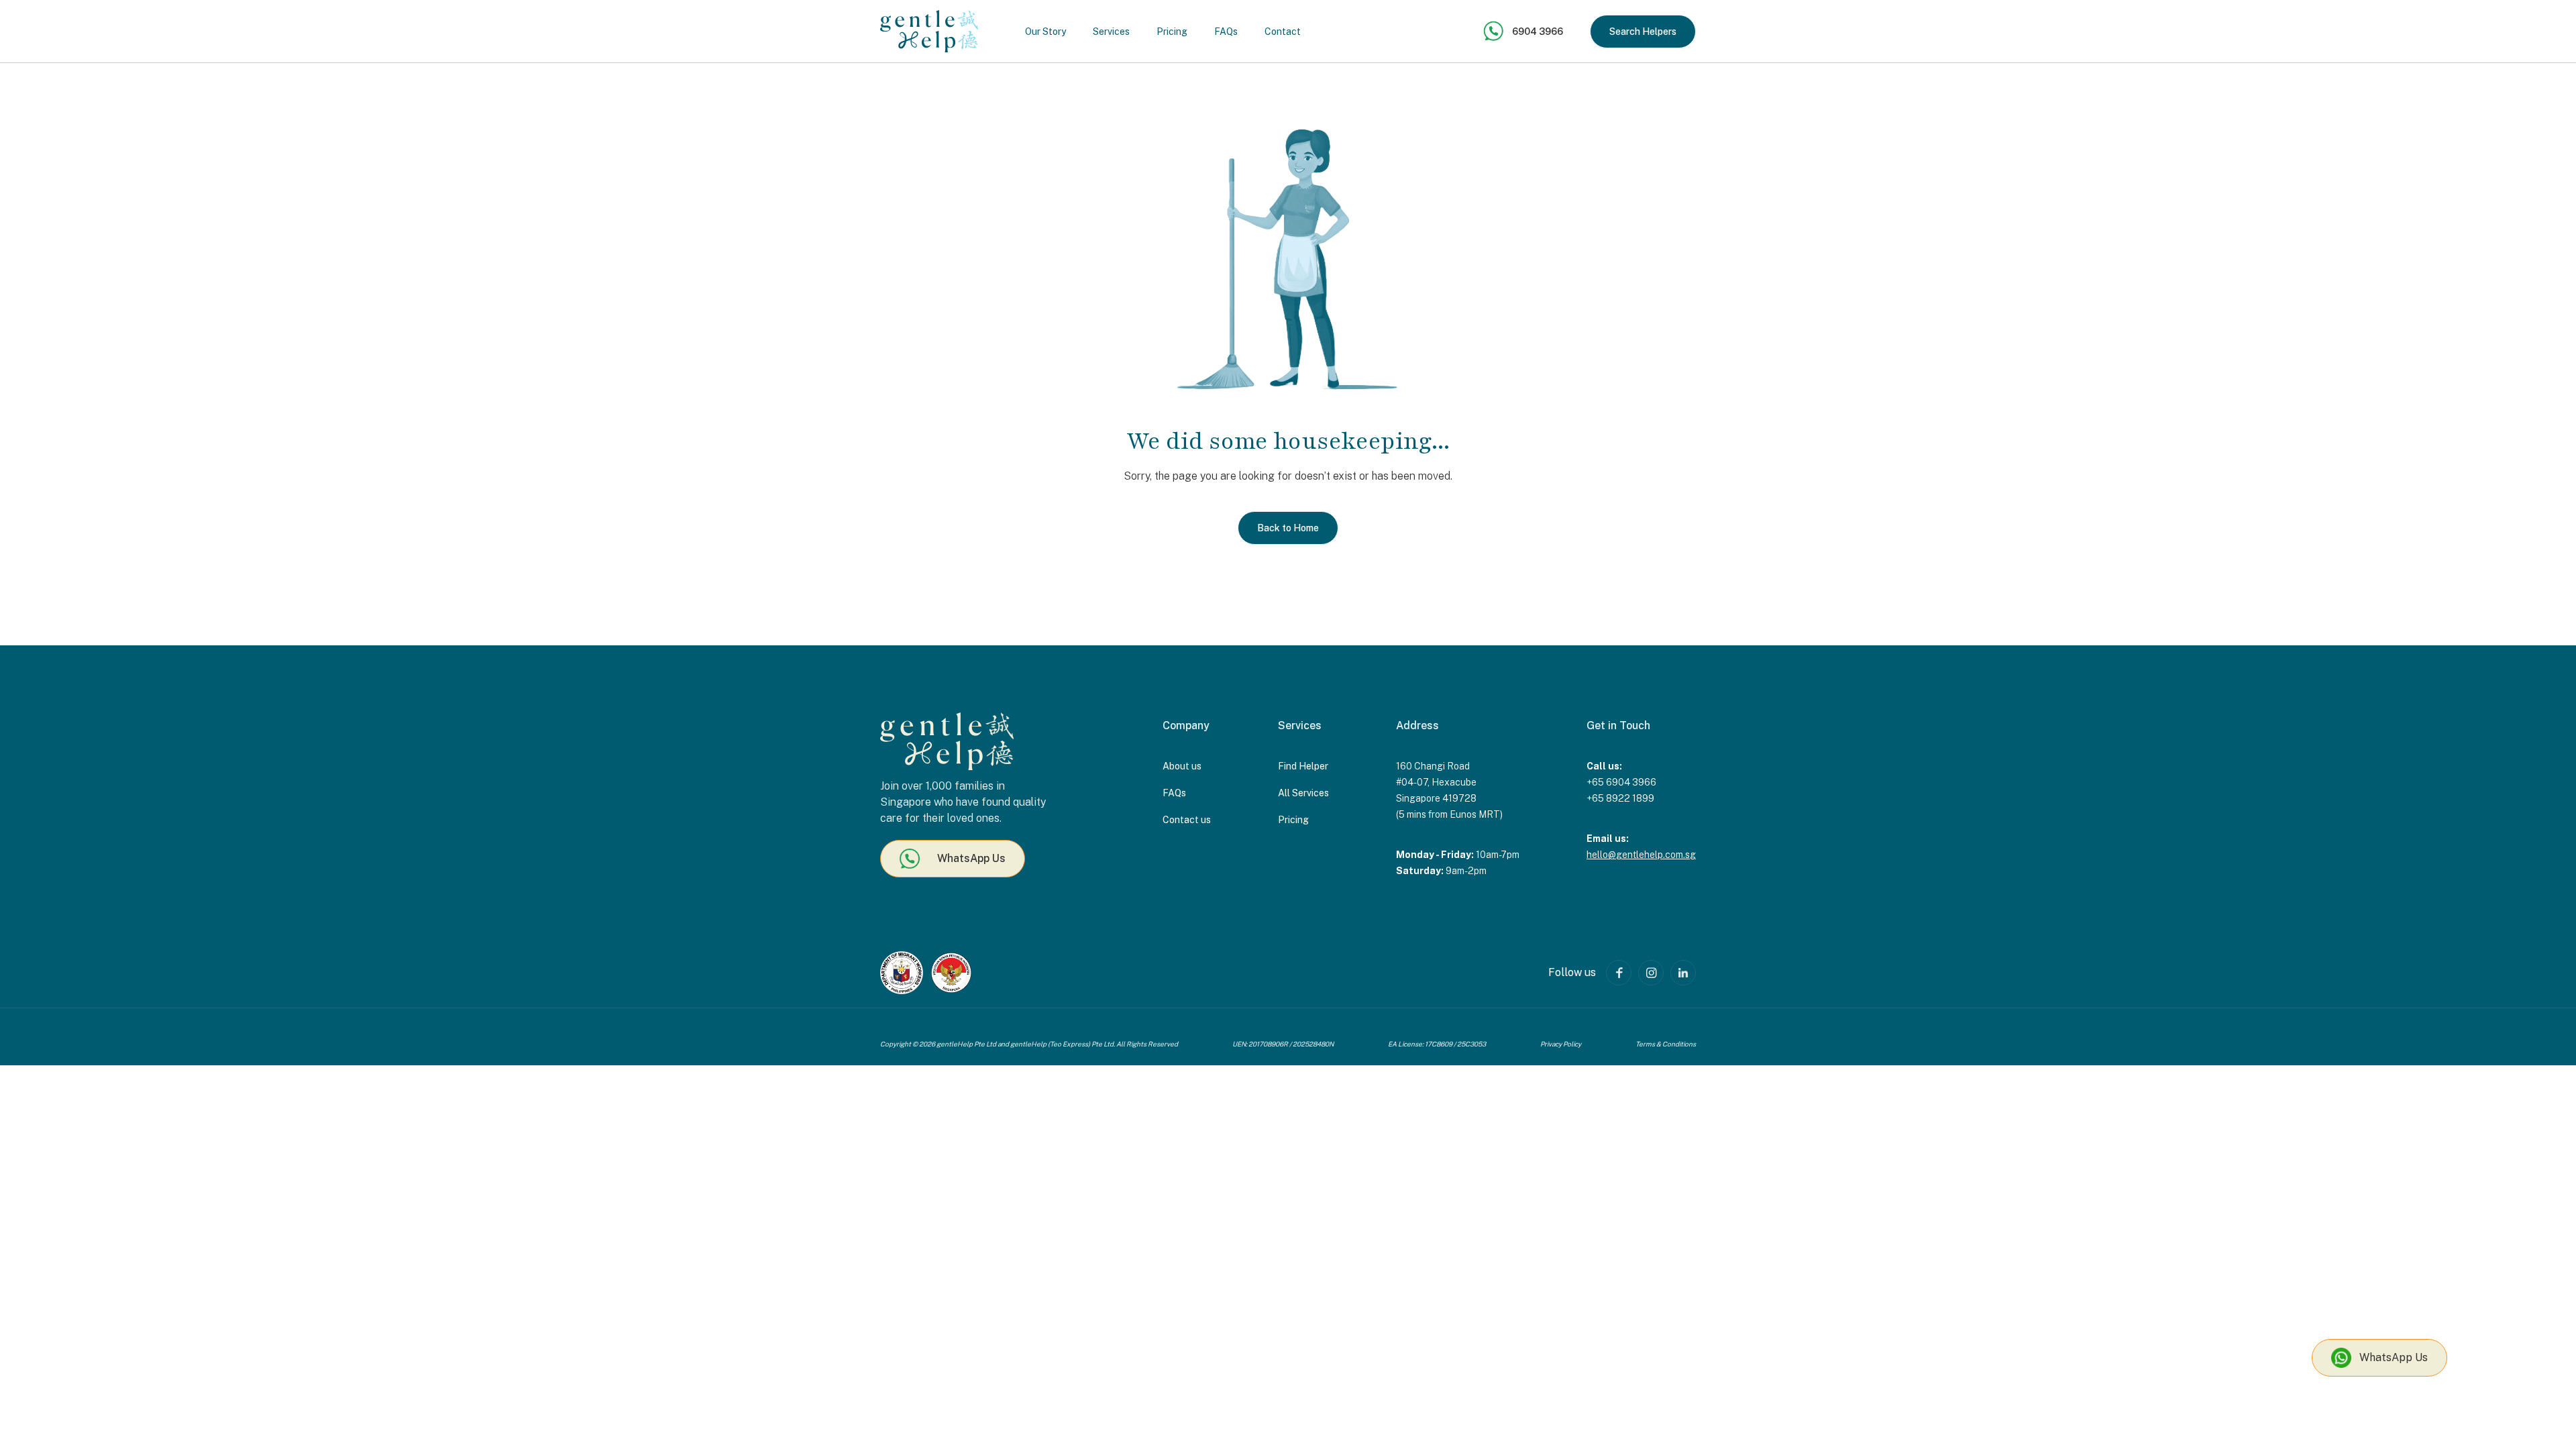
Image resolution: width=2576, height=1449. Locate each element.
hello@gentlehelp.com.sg (1641, 855)
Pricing (1172, 32)
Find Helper (1303, 766)
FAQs (1226, 32)
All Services (1303, 793)
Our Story (1045, 32)
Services (1111, 32)
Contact (1283, 32)
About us (1182, 766)
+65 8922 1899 (1620, 798)
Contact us (1187, 820)
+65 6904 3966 (1621, 782)
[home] (929, 31)
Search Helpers (1643, 32)
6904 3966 (1538, 32)
